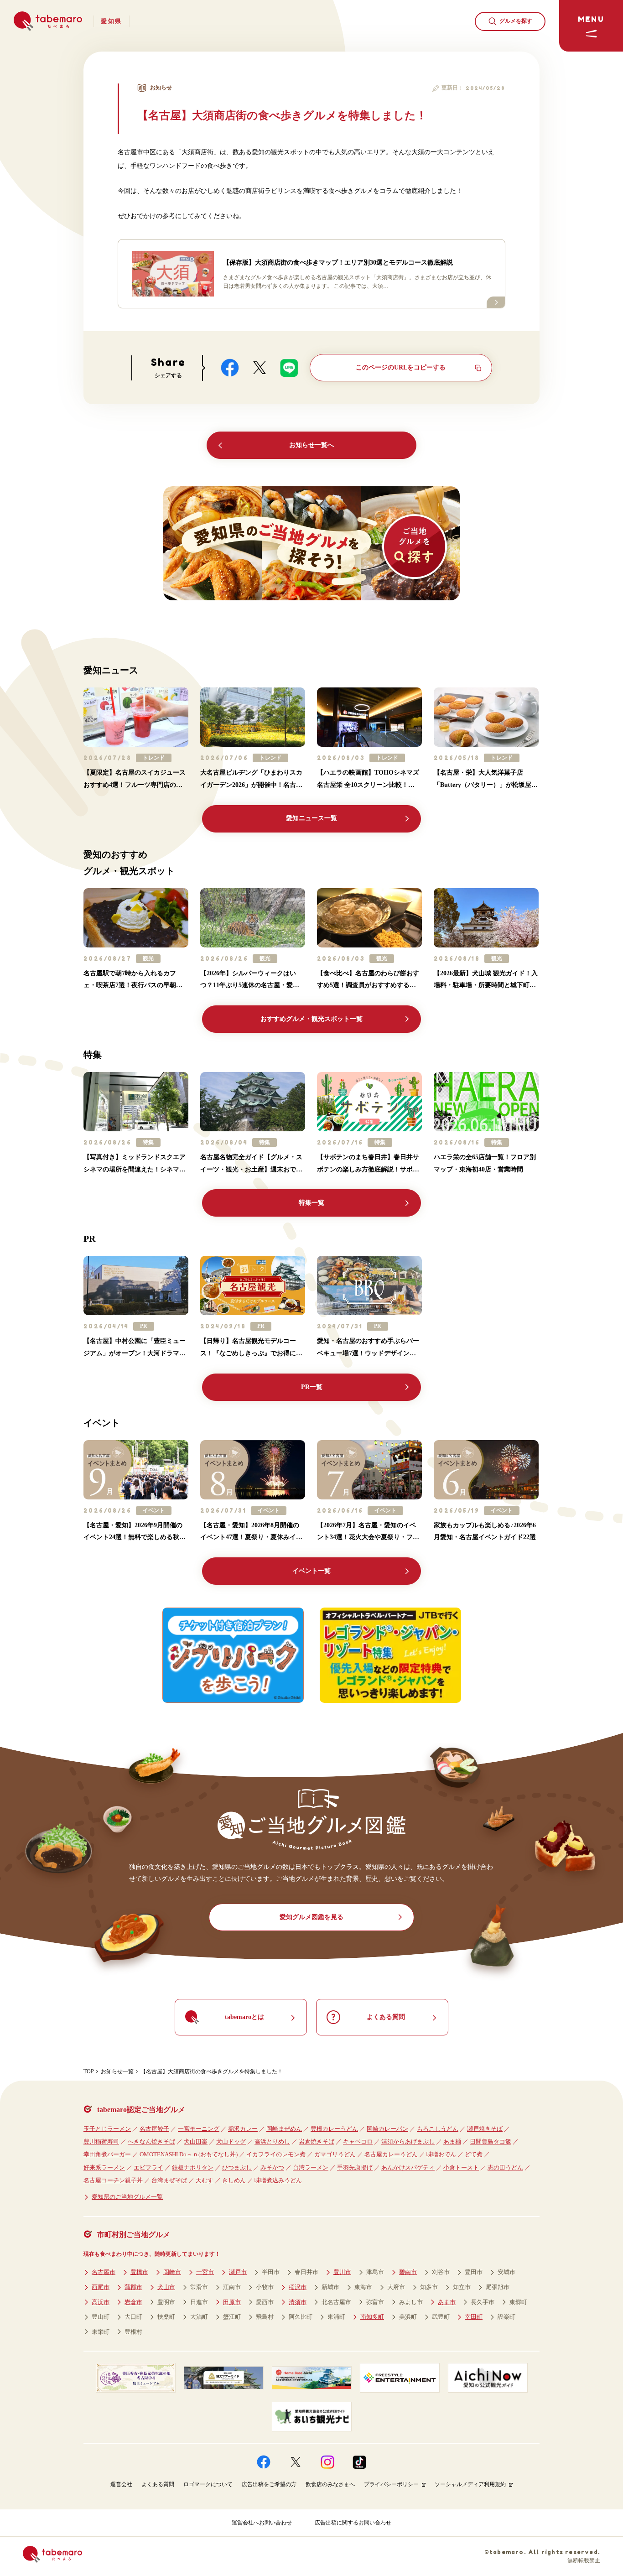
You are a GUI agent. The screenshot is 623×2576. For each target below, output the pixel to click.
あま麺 (452, 2141)
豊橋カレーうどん (334, 2129)
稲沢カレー (243, 2129)
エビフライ (148, 2167)
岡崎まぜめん (284, 2129)
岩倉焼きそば (317, 2141)
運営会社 (121, 2484)
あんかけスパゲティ (408, 2167)
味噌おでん (441, 2154)
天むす (205, 2180)
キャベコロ (358, 2141)
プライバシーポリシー (391, 2484)
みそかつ (272, 2167)
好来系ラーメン (104, 2167)
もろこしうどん (438, 2129)
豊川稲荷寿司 (101, 2141)
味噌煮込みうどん (278, 2180)
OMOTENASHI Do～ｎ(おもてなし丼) (189, 2154)
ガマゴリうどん (335, 2154)
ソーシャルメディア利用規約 (470, 2484)
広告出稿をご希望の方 (269, 2484)
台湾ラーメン (311, 2167)
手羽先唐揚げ (355, 2167)
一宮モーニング (199, 2129)
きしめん (234, 2180)
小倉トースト (461, 2167)
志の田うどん (505, 2167)
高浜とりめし (272, 2141)
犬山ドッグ (231, 2141)
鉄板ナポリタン (193, 2167)
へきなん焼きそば (151, 2141)
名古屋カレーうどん (391, 2154)
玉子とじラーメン (107, 2129)
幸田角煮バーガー (107, 2154)
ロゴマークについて (208, 2484)
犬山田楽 (196, 2141)
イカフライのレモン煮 (276, 2154)
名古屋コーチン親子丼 (113, 2180)
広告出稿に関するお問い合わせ (353, 2523)
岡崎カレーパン (387, 2129)
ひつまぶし (237, 2167)
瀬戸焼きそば (485, 2129)
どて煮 (474, 2154)
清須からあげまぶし (408, 2141)
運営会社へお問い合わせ (262, 2523)
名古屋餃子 (154, 2129)
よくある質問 (158, 2484)
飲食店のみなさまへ (330, 2484)
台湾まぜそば (169, 2180)
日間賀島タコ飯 (491, 2141)
